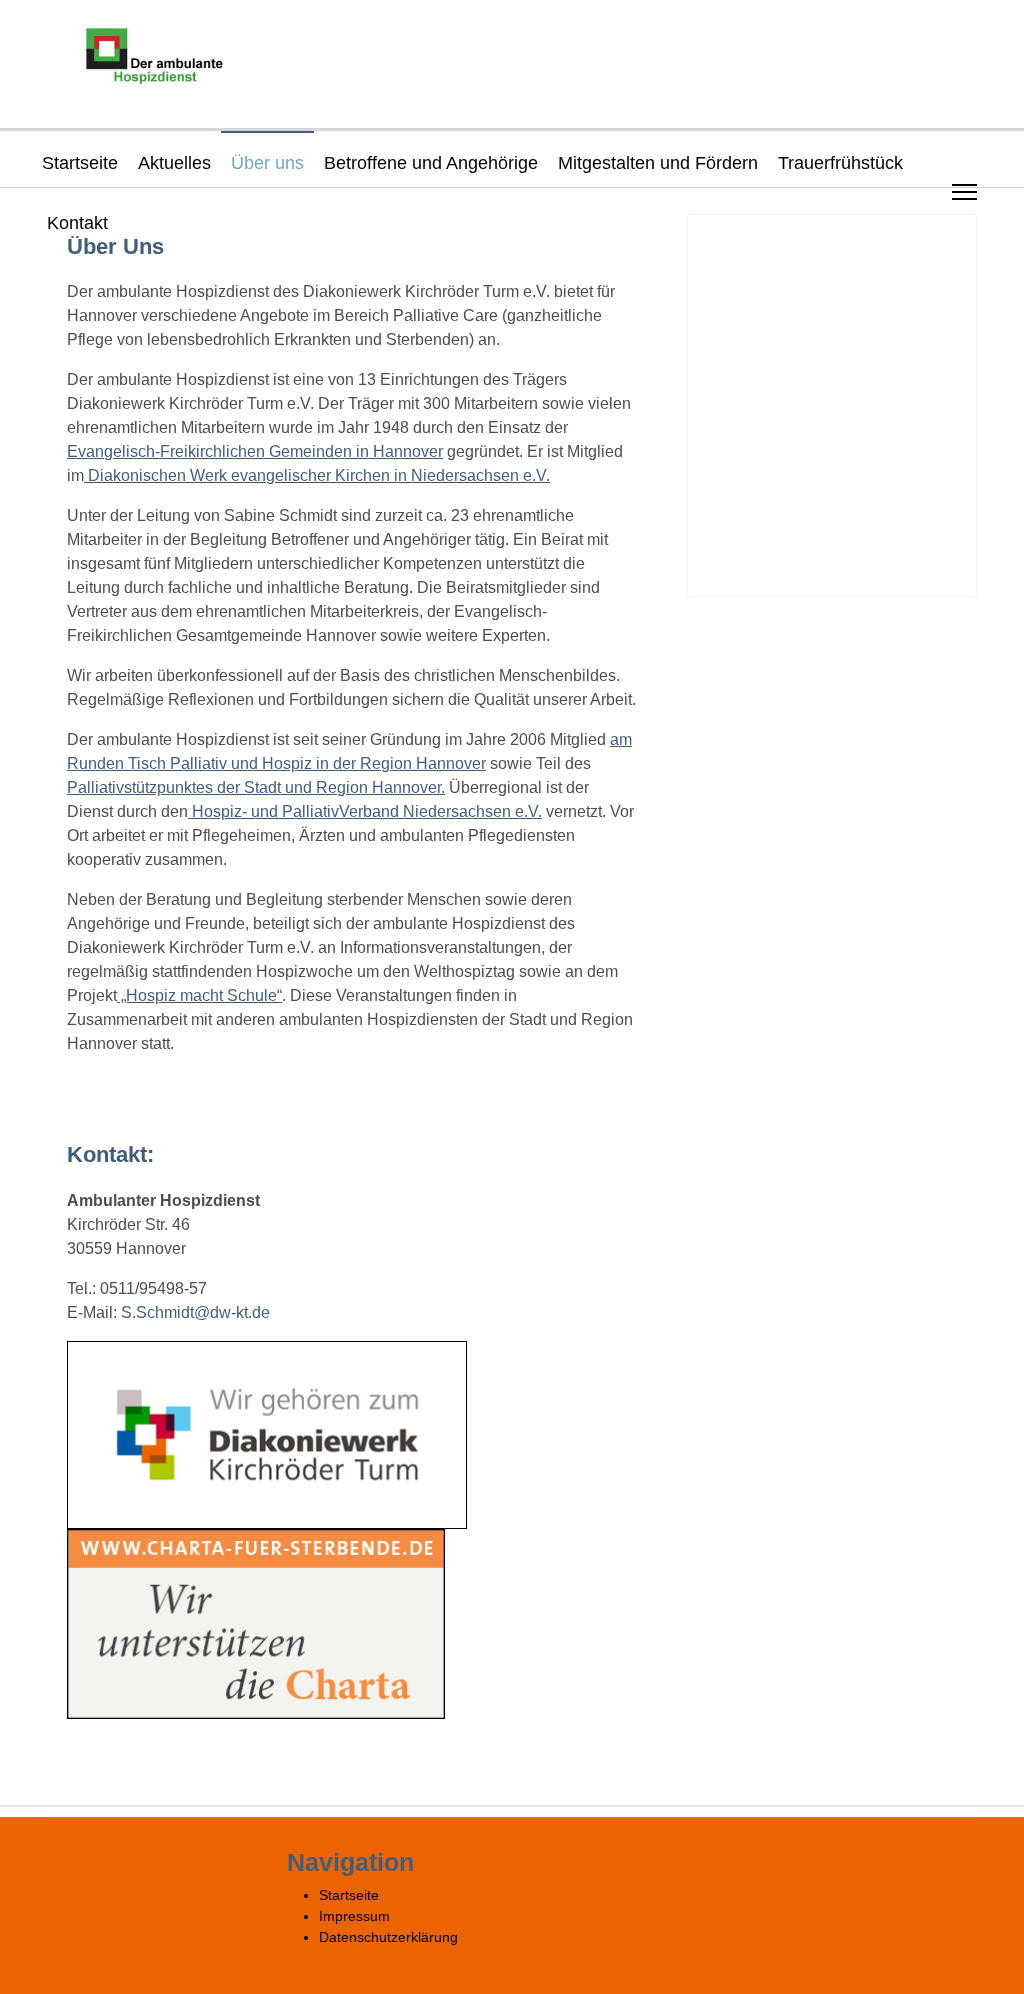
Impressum (354, 1916)
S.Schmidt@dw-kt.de (195, 1312)
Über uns (267, 163)
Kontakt (77, 223)
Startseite (80, 163)
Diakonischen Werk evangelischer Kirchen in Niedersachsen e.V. (317, 475)
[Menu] (964, 192)
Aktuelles (174, 163)
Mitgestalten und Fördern (658, 163)
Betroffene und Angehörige (431, 163)
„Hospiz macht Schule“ (199, 995)
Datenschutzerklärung (388, 1937)
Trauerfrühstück (840, 163)
